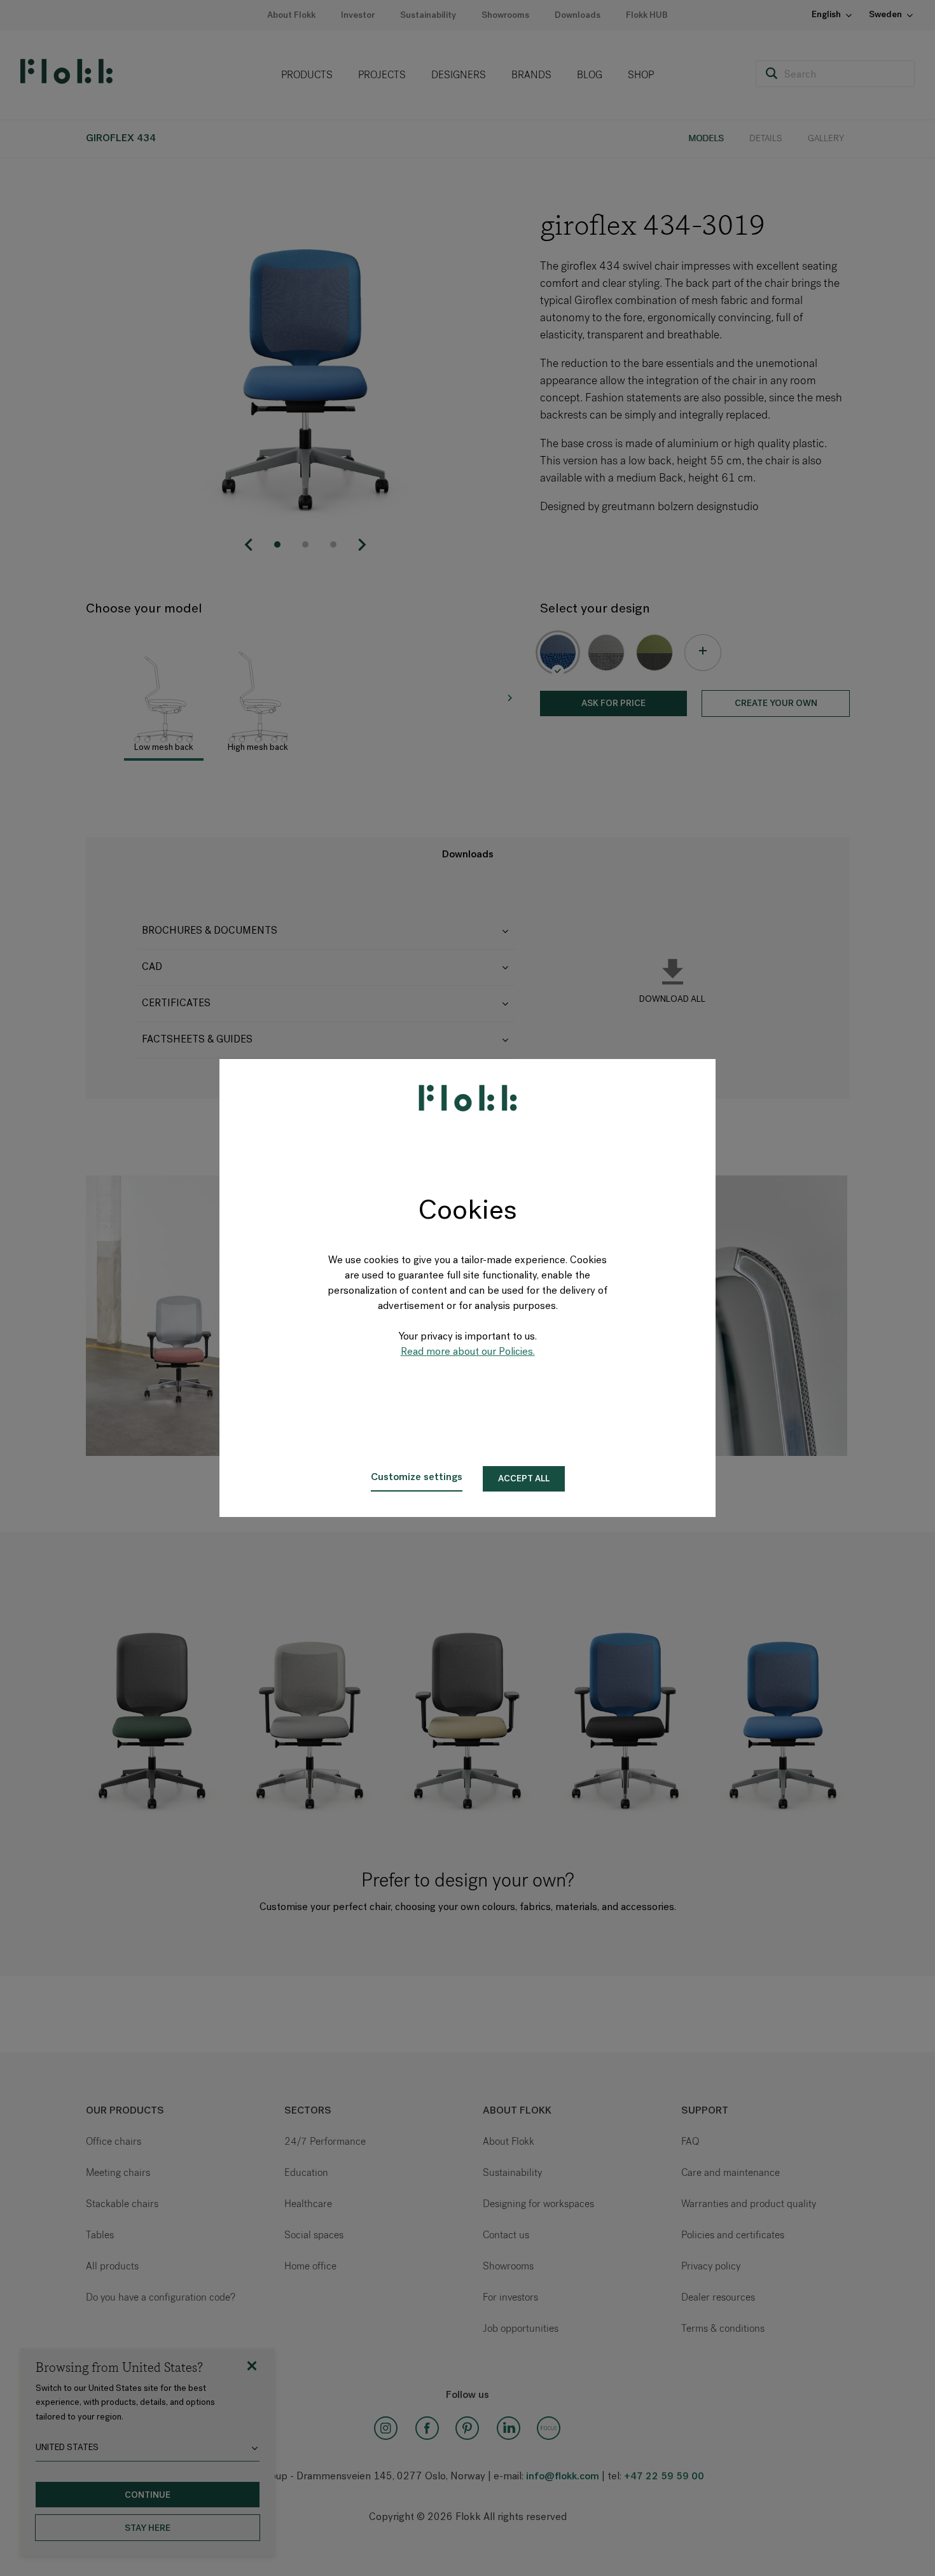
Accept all (524, 1479)
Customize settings (417, 1478)
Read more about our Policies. (468, 1352)
